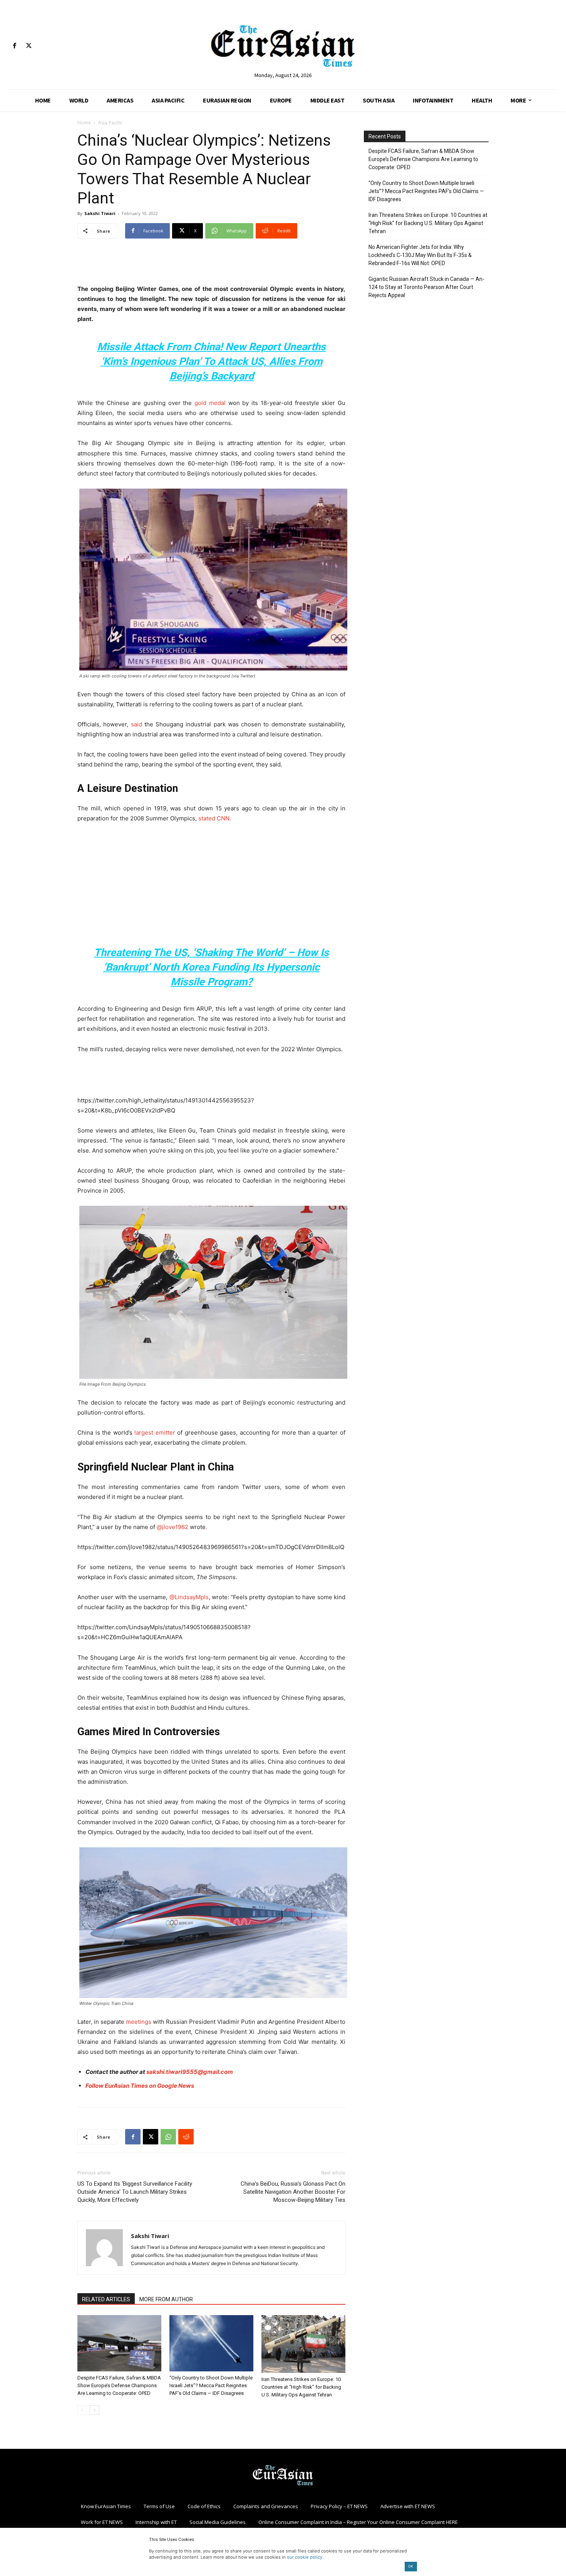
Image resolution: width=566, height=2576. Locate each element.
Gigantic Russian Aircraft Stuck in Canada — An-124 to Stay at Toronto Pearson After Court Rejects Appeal (426, 287)
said (136, 724)
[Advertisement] (211, 264)
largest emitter (155, 1433)
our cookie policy (305, 2557)
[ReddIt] (186, 2137)
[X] (29, 46)
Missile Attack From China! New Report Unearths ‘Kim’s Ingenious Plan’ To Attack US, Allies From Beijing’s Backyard (211, 361)
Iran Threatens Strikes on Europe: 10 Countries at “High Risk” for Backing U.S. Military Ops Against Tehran (301, 2387)
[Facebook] (14, 46)
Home (84, 123)
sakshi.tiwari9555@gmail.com (190, 2072)
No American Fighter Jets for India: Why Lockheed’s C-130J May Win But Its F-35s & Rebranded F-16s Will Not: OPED (420, 255)
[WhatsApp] (168, 2137)
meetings (139, 2022)
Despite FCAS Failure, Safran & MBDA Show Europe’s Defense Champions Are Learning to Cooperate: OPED (119, 2385)
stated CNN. (215, 818)
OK (411, 2566)
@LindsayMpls (189, 1597)
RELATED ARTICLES (106, 2299)
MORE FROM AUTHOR (166, 2299)
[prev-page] (82, 2410)
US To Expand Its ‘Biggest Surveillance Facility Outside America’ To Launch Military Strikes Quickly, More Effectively (135, 2192)
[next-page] (95, 2410)
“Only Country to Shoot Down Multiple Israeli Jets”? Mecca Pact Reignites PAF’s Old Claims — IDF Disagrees (211, 2385)
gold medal (210, 403)
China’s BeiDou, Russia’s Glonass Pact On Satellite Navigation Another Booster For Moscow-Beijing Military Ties (293, 2192)
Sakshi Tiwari (100, 213)
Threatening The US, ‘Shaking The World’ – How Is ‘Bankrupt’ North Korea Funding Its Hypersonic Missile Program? (211, 967)
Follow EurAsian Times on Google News (140, 2086)
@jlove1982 (173, 1527)
